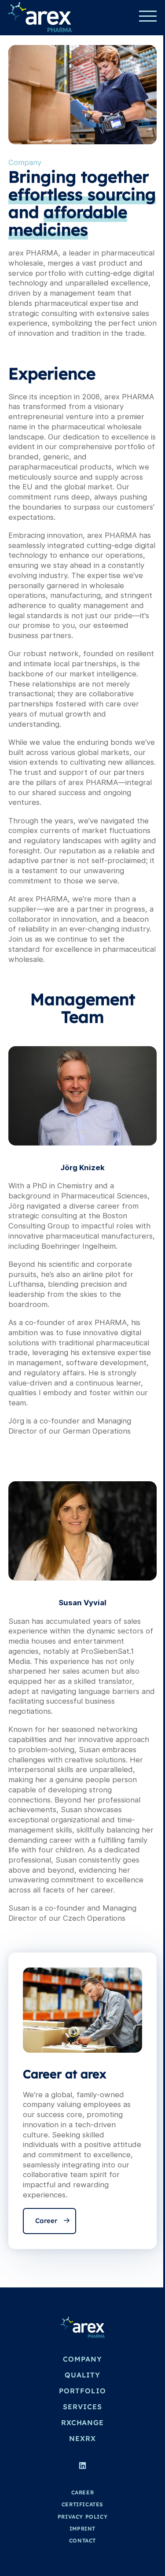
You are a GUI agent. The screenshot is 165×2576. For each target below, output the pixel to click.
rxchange (82, 2422)
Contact (82, 2540)
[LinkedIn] (82, 2467)
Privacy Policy (82, 2517)
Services (82, 2407)
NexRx (82, 2438)
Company (82, 2359)
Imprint (82, 2529)
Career (46, 2221)
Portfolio (82, 2391)
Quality (82, 2375)
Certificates (82, 2504)
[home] (40, 17)
